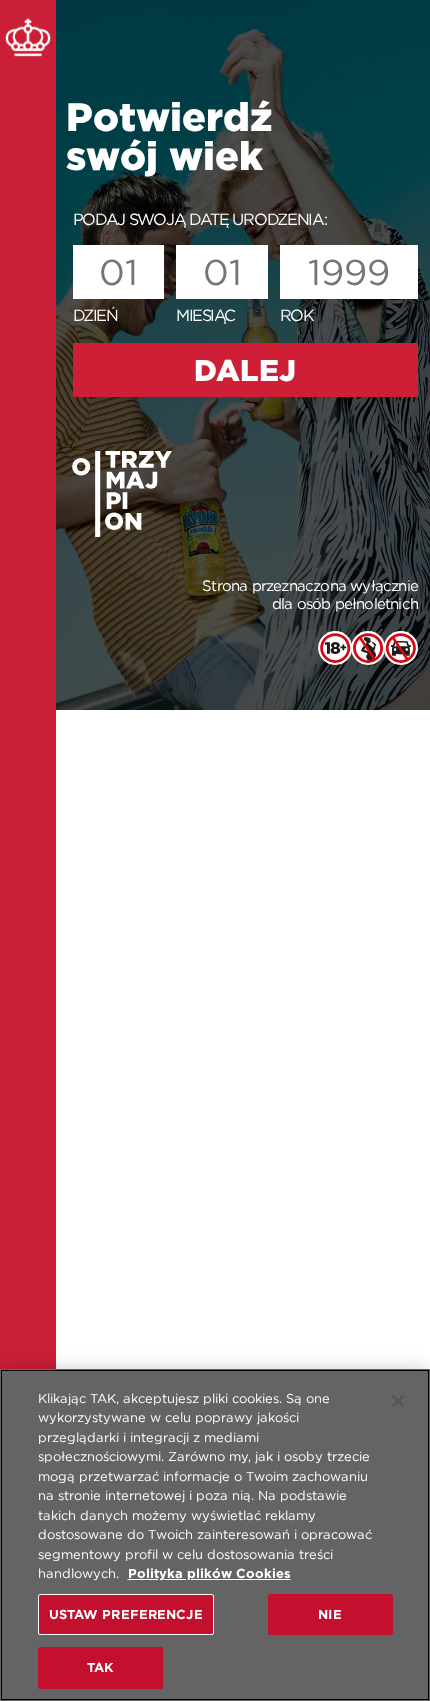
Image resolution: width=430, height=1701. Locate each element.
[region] (215, 1535)
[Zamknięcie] (398, 1401)
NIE (329, 1614)
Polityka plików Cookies (209, 1573)
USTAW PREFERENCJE (126, 1614)
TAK (100, 1667)
